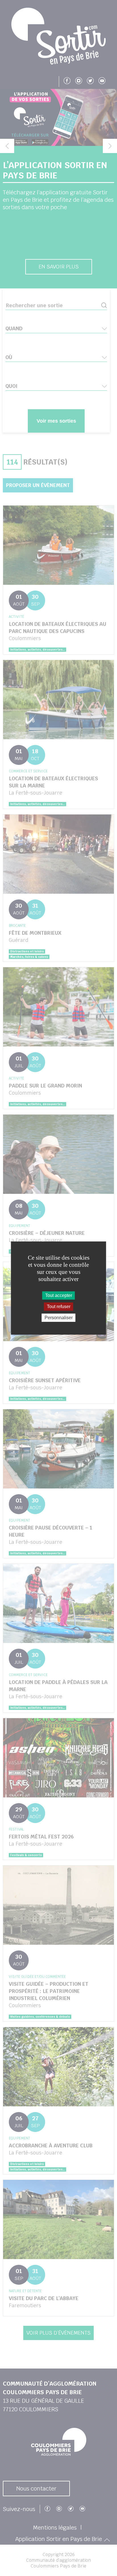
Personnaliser (59, 1318)
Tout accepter (59, 1295)
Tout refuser (59, 1307)
